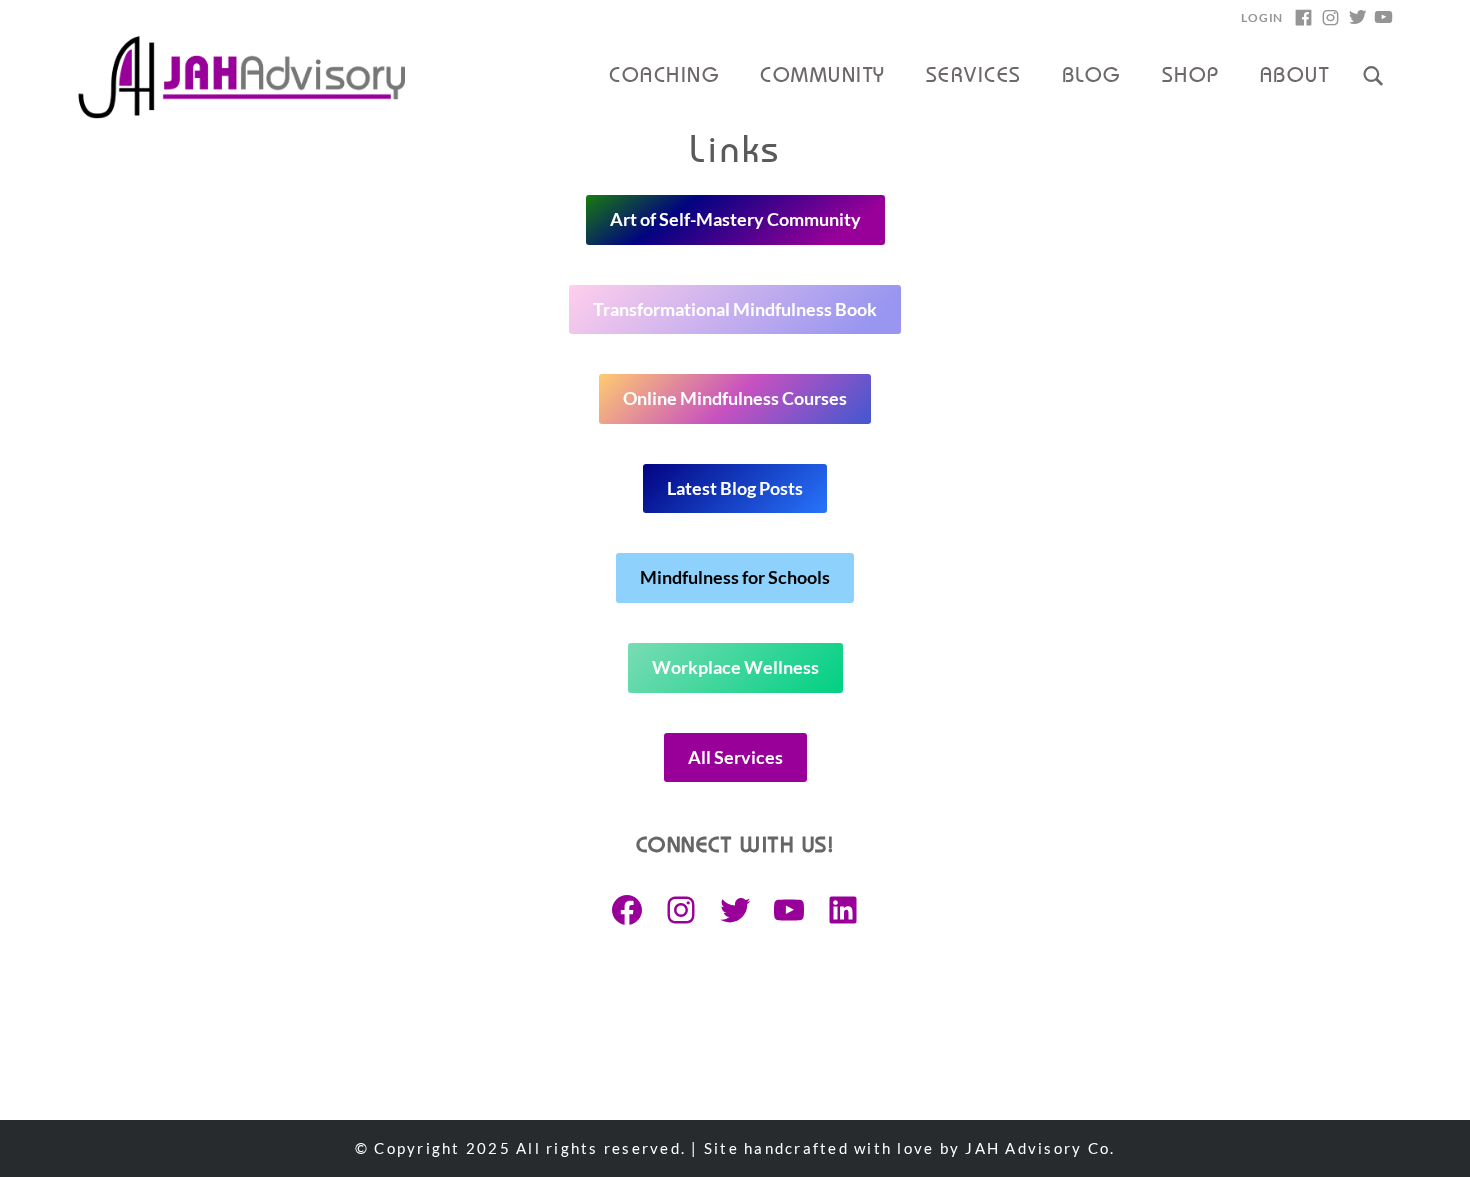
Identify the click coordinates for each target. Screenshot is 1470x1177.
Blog (1092, 77)
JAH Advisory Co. (1040, 1148)
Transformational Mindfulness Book (735, 309)
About (1294, 77)
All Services (735, 757)
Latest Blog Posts (735, 488)
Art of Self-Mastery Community (735, 219)
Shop (1191, 77)
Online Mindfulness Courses (735, 398)
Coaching (664, 77)
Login (1262, 17)
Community (822, 77)
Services (974, 77)
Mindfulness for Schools (735, 577)
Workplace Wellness (735, 667)
